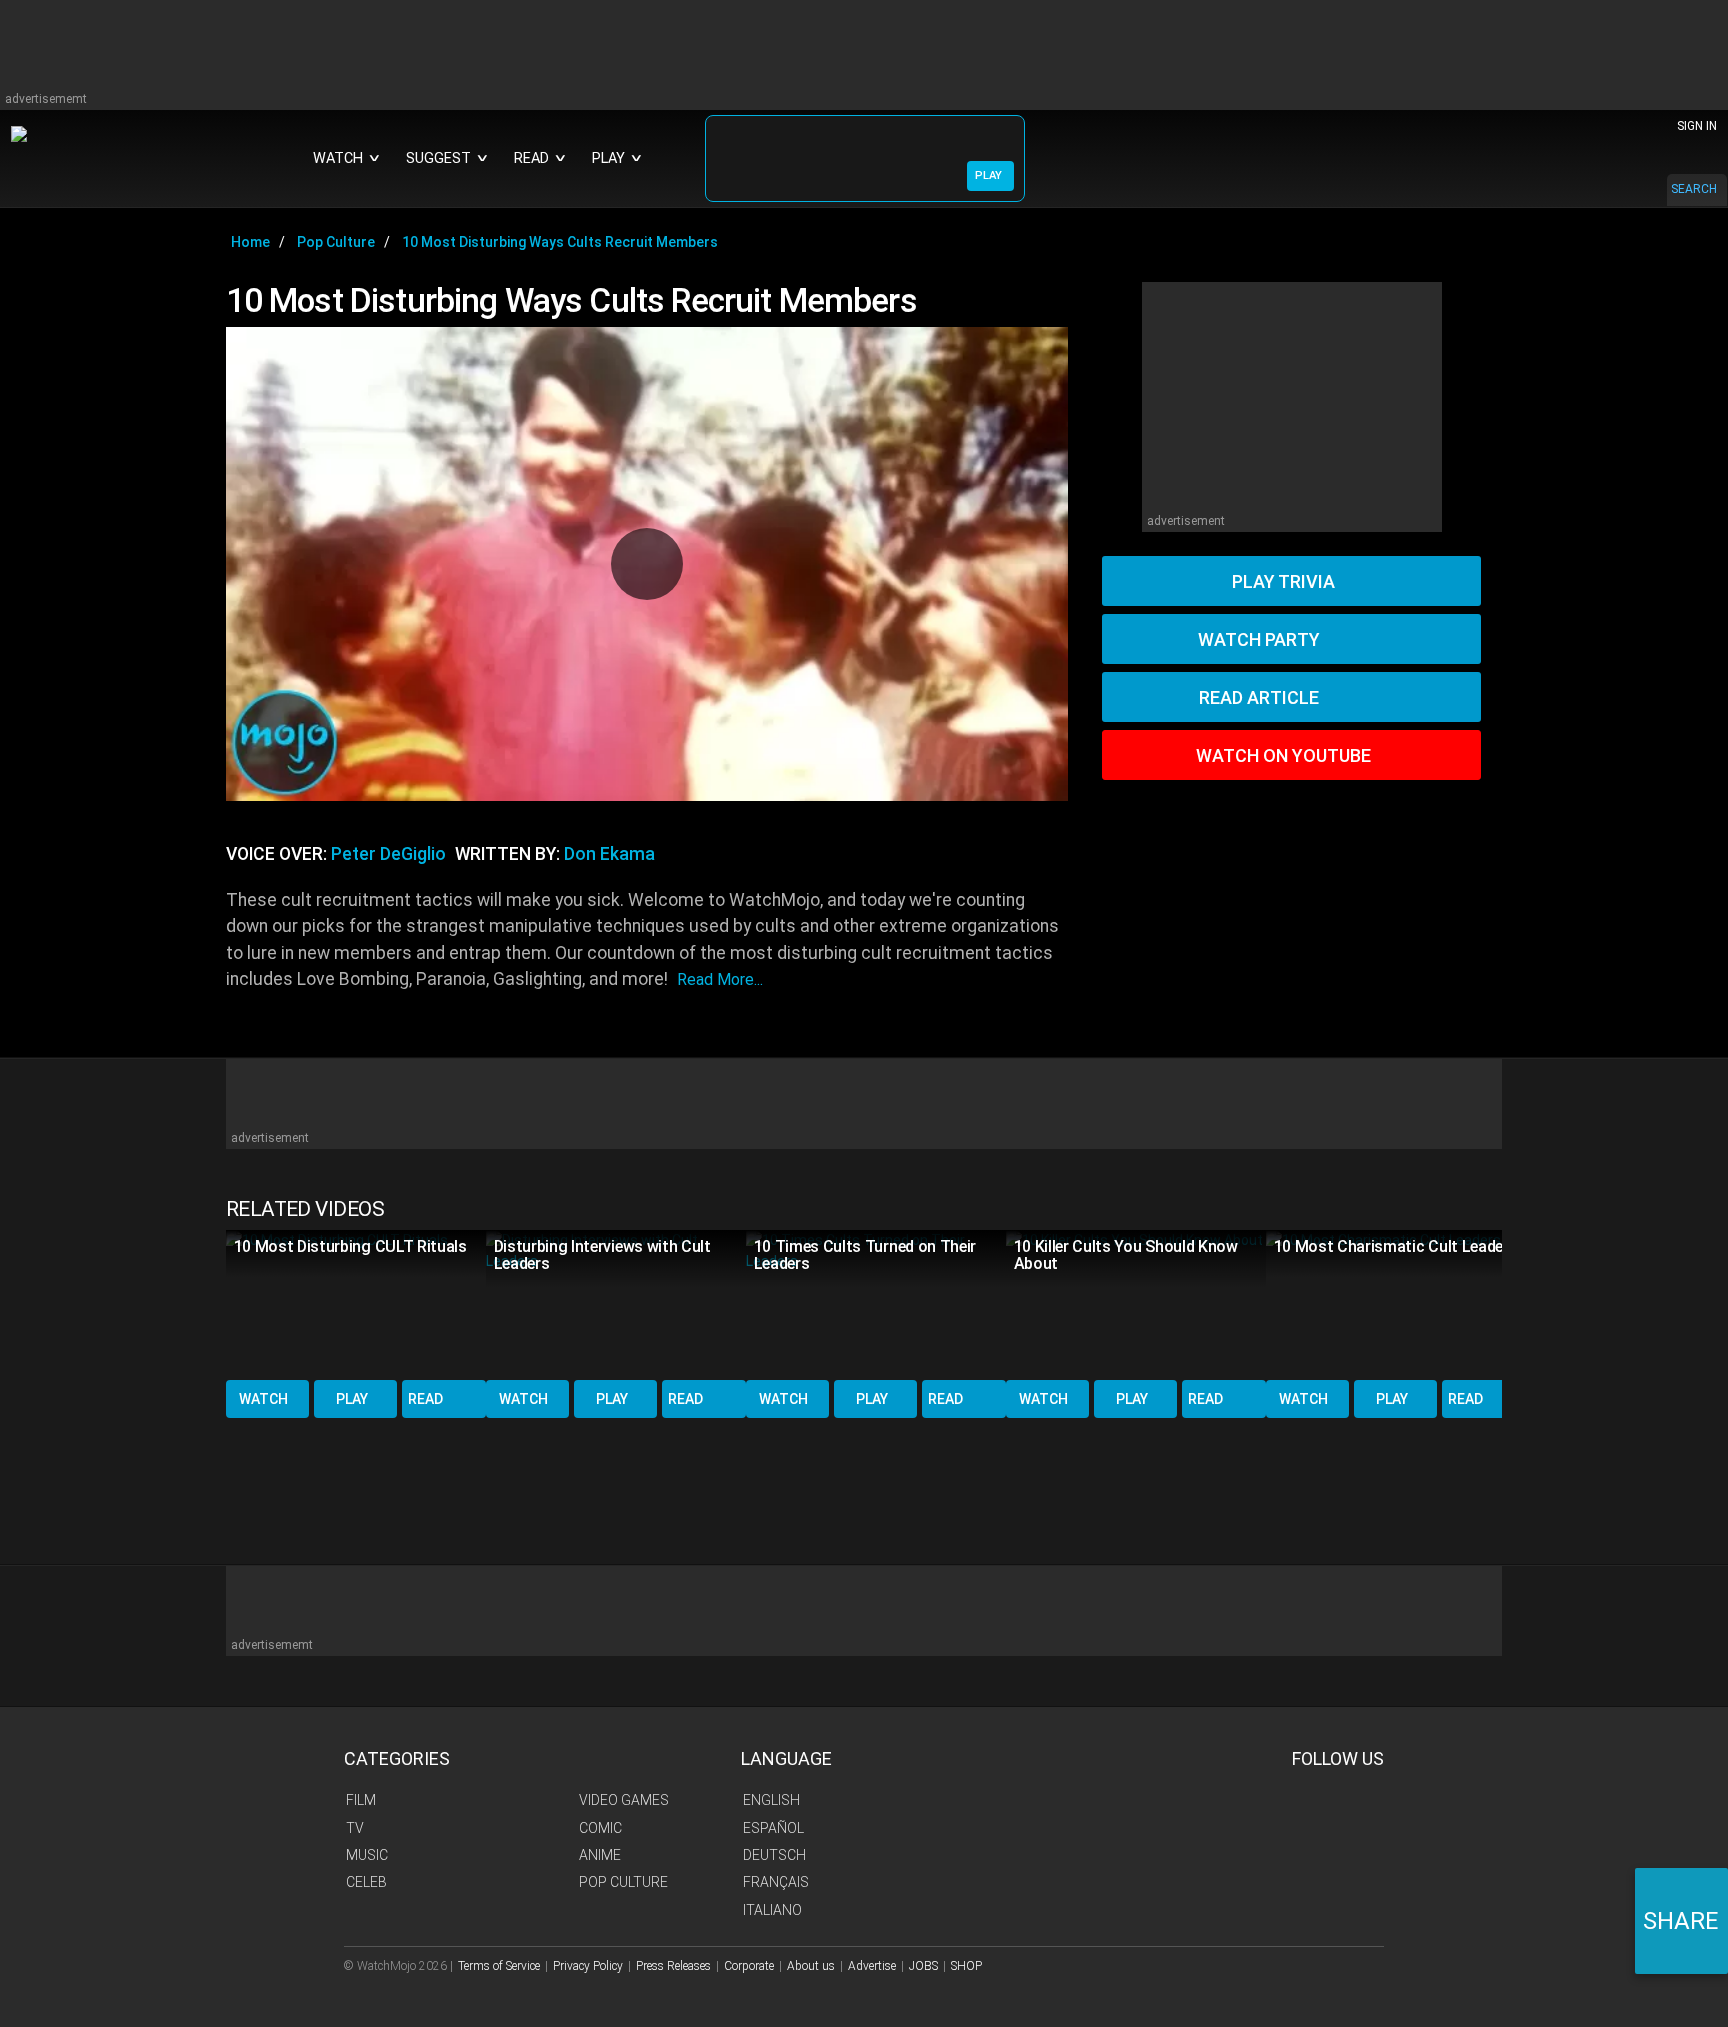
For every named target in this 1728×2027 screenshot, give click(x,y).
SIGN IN (1697, 126)
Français (776, 1882)
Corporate (749, 1966)
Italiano (772, 1910)
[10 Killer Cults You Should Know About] (1136, 1303)
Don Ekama (609, 854)
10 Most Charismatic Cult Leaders (1396, 1246)
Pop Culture (623, 1882)
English (771, 1800)
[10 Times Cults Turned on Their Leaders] (876, 1303)
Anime (600, 1855)
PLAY (988, 175)
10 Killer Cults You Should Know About (1126, 1255)
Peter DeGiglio (388, 854)
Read (425, 1399)
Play (352, 1399)
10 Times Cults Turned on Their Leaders (865, 1255)
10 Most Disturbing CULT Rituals (350, 1246)
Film (361, 1800)
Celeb (366, 1882)
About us (811, 1966)
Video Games (624, 1800)
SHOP (966, 1966)
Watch (263, 1399)
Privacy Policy (588, 1966)
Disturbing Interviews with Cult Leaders (602, 1255)
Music (367, 1855)
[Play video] (647, 564)
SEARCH (1694, 189)
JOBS (923, 1966)
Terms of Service (499, 1966)
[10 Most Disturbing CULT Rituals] (356, 1303)
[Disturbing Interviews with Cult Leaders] (616, 1303)
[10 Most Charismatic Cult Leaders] (1396, 1303)
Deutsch (774, 1855)
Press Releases (673, 1966)
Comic (600, 1828)
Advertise (872, 1966)
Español (773, 1828)
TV (355, 1828)
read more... (720, 979)
